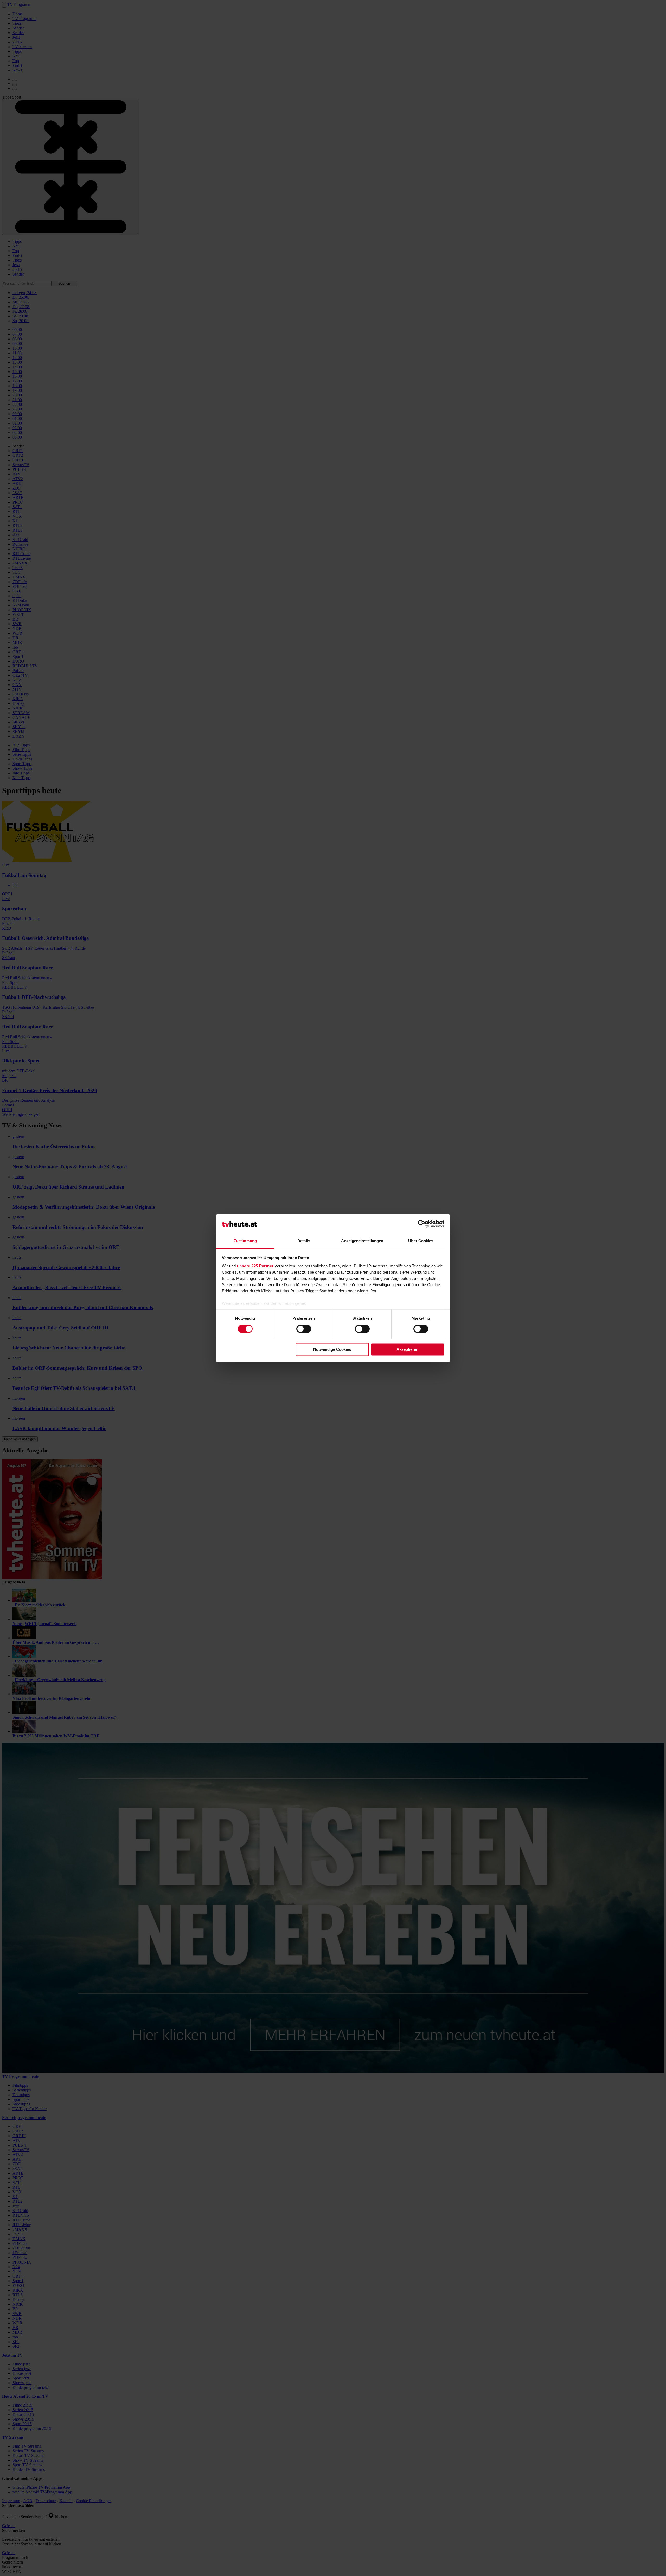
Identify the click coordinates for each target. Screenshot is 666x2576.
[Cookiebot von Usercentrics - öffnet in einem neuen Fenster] (422, 1224)
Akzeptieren (407, 1350)
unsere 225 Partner (255, 1266)
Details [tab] (304, 1241)
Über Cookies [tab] (421, 1241)
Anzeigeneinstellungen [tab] (362, 1241)
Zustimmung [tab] (245, 1241)
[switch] (304, 1329)
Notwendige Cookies (332, 1350)
